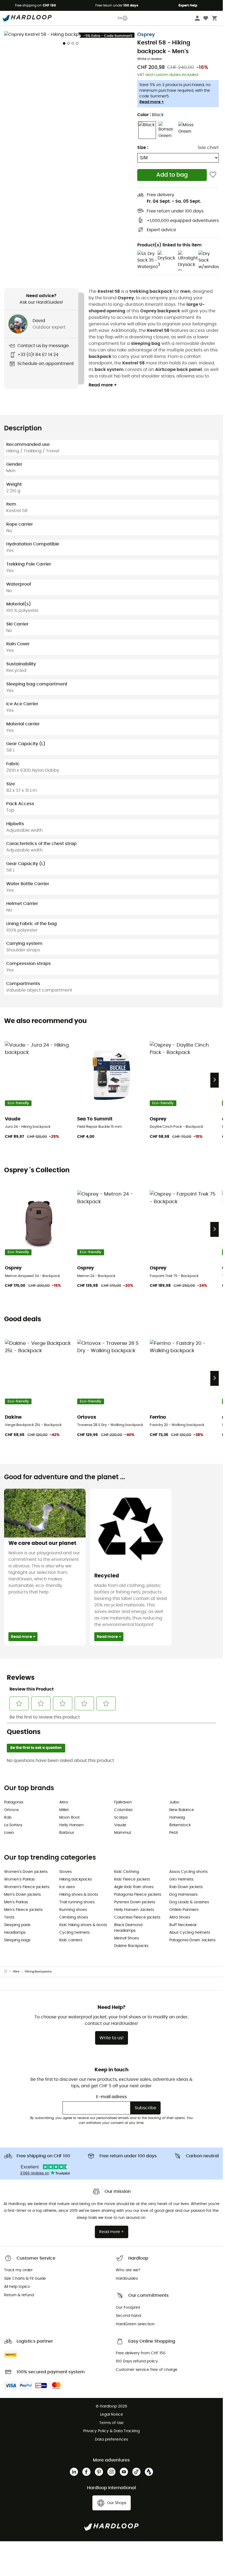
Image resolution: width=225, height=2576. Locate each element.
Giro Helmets (181, 1879)
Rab (8, 1818)
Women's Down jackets (26, 1872)
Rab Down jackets (186, 1887)
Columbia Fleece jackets (137, 1917)
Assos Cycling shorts (188, 1872)
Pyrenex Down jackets (135, 1902)
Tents (9, 1917)
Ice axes (67, 1887)
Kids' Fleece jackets (132, 1879)
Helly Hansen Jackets (134, 1910)
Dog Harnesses (183, 1895)
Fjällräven (123, 1802)
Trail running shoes (77, 1902)
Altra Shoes (180, 1917)
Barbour (67, 1833)
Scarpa (121, 1818)
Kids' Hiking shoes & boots (83, 1925)
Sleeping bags (17, 1940)
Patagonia (14, 1802)
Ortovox (11, 1810)
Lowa (9, 1833)
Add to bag (172, 175)
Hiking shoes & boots (79, 1895)
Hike (16, 1972)
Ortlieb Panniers (184, 1910)
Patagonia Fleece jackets (138, 1895)
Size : (143, 148)
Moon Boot (69, 1818)
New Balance (182, 1810)
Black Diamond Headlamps (128, 1928)
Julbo (174, 1802)
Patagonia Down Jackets (192, 1940)
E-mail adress (112, 2097)
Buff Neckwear (183, 1925)
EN (120, 18)
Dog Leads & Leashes (189, 1902)
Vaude (120, 1825)
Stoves (65, 1872)
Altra (63, 1802)
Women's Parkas (19, 1879)
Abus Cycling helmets (190, 1933)
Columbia (123, 1810)
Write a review (150, 59)
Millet (64, 1810)
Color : (150, 115)
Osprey (146, 35)
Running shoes (73, 1910)
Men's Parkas (16, 1902)
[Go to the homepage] (8, 1972)
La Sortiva (13, 1825)
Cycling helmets (74, 1933)
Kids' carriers (71, 1940)
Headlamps (15, 1933)
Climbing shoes (74, 1917)
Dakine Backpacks (131, 1946)
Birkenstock (180, 1825)
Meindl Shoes (126, 1938)
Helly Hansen (71, 1825)
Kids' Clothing (126, 1872)
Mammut (123, 1833)
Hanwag (177, 1818)
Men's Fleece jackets (23, 1910)
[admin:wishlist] (213, 175)
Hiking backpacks (76, 1879)
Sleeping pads (17, 1925)
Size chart (208, 148)
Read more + (152, 102)
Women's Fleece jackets (27, 1887)
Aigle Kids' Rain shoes (134, 1887)
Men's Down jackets (22, 1895)
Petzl (174, 1833)
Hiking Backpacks (38, 1972)
